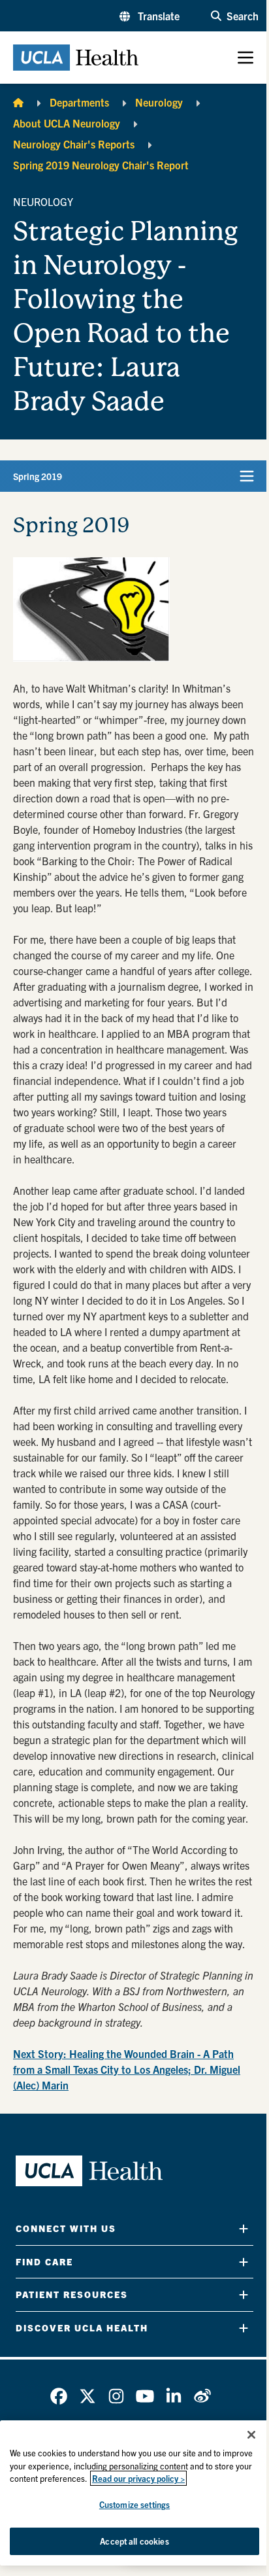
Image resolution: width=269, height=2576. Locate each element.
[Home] (18, 102)
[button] (150, 16)
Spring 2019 (38, 476)
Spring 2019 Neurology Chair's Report (101, 165)
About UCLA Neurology (67, 123)
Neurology (159, 102)
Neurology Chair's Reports (74, 144)
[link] (59, 2396)
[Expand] (244, 2228)
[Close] (251, 2435)
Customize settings (134, 2504)
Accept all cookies (134, 2541)
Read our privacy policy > (138, 2478)
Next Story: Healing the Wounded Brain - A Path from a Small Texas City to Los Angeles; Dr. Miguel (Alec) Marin (127, 2069)
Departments (79, 102)
